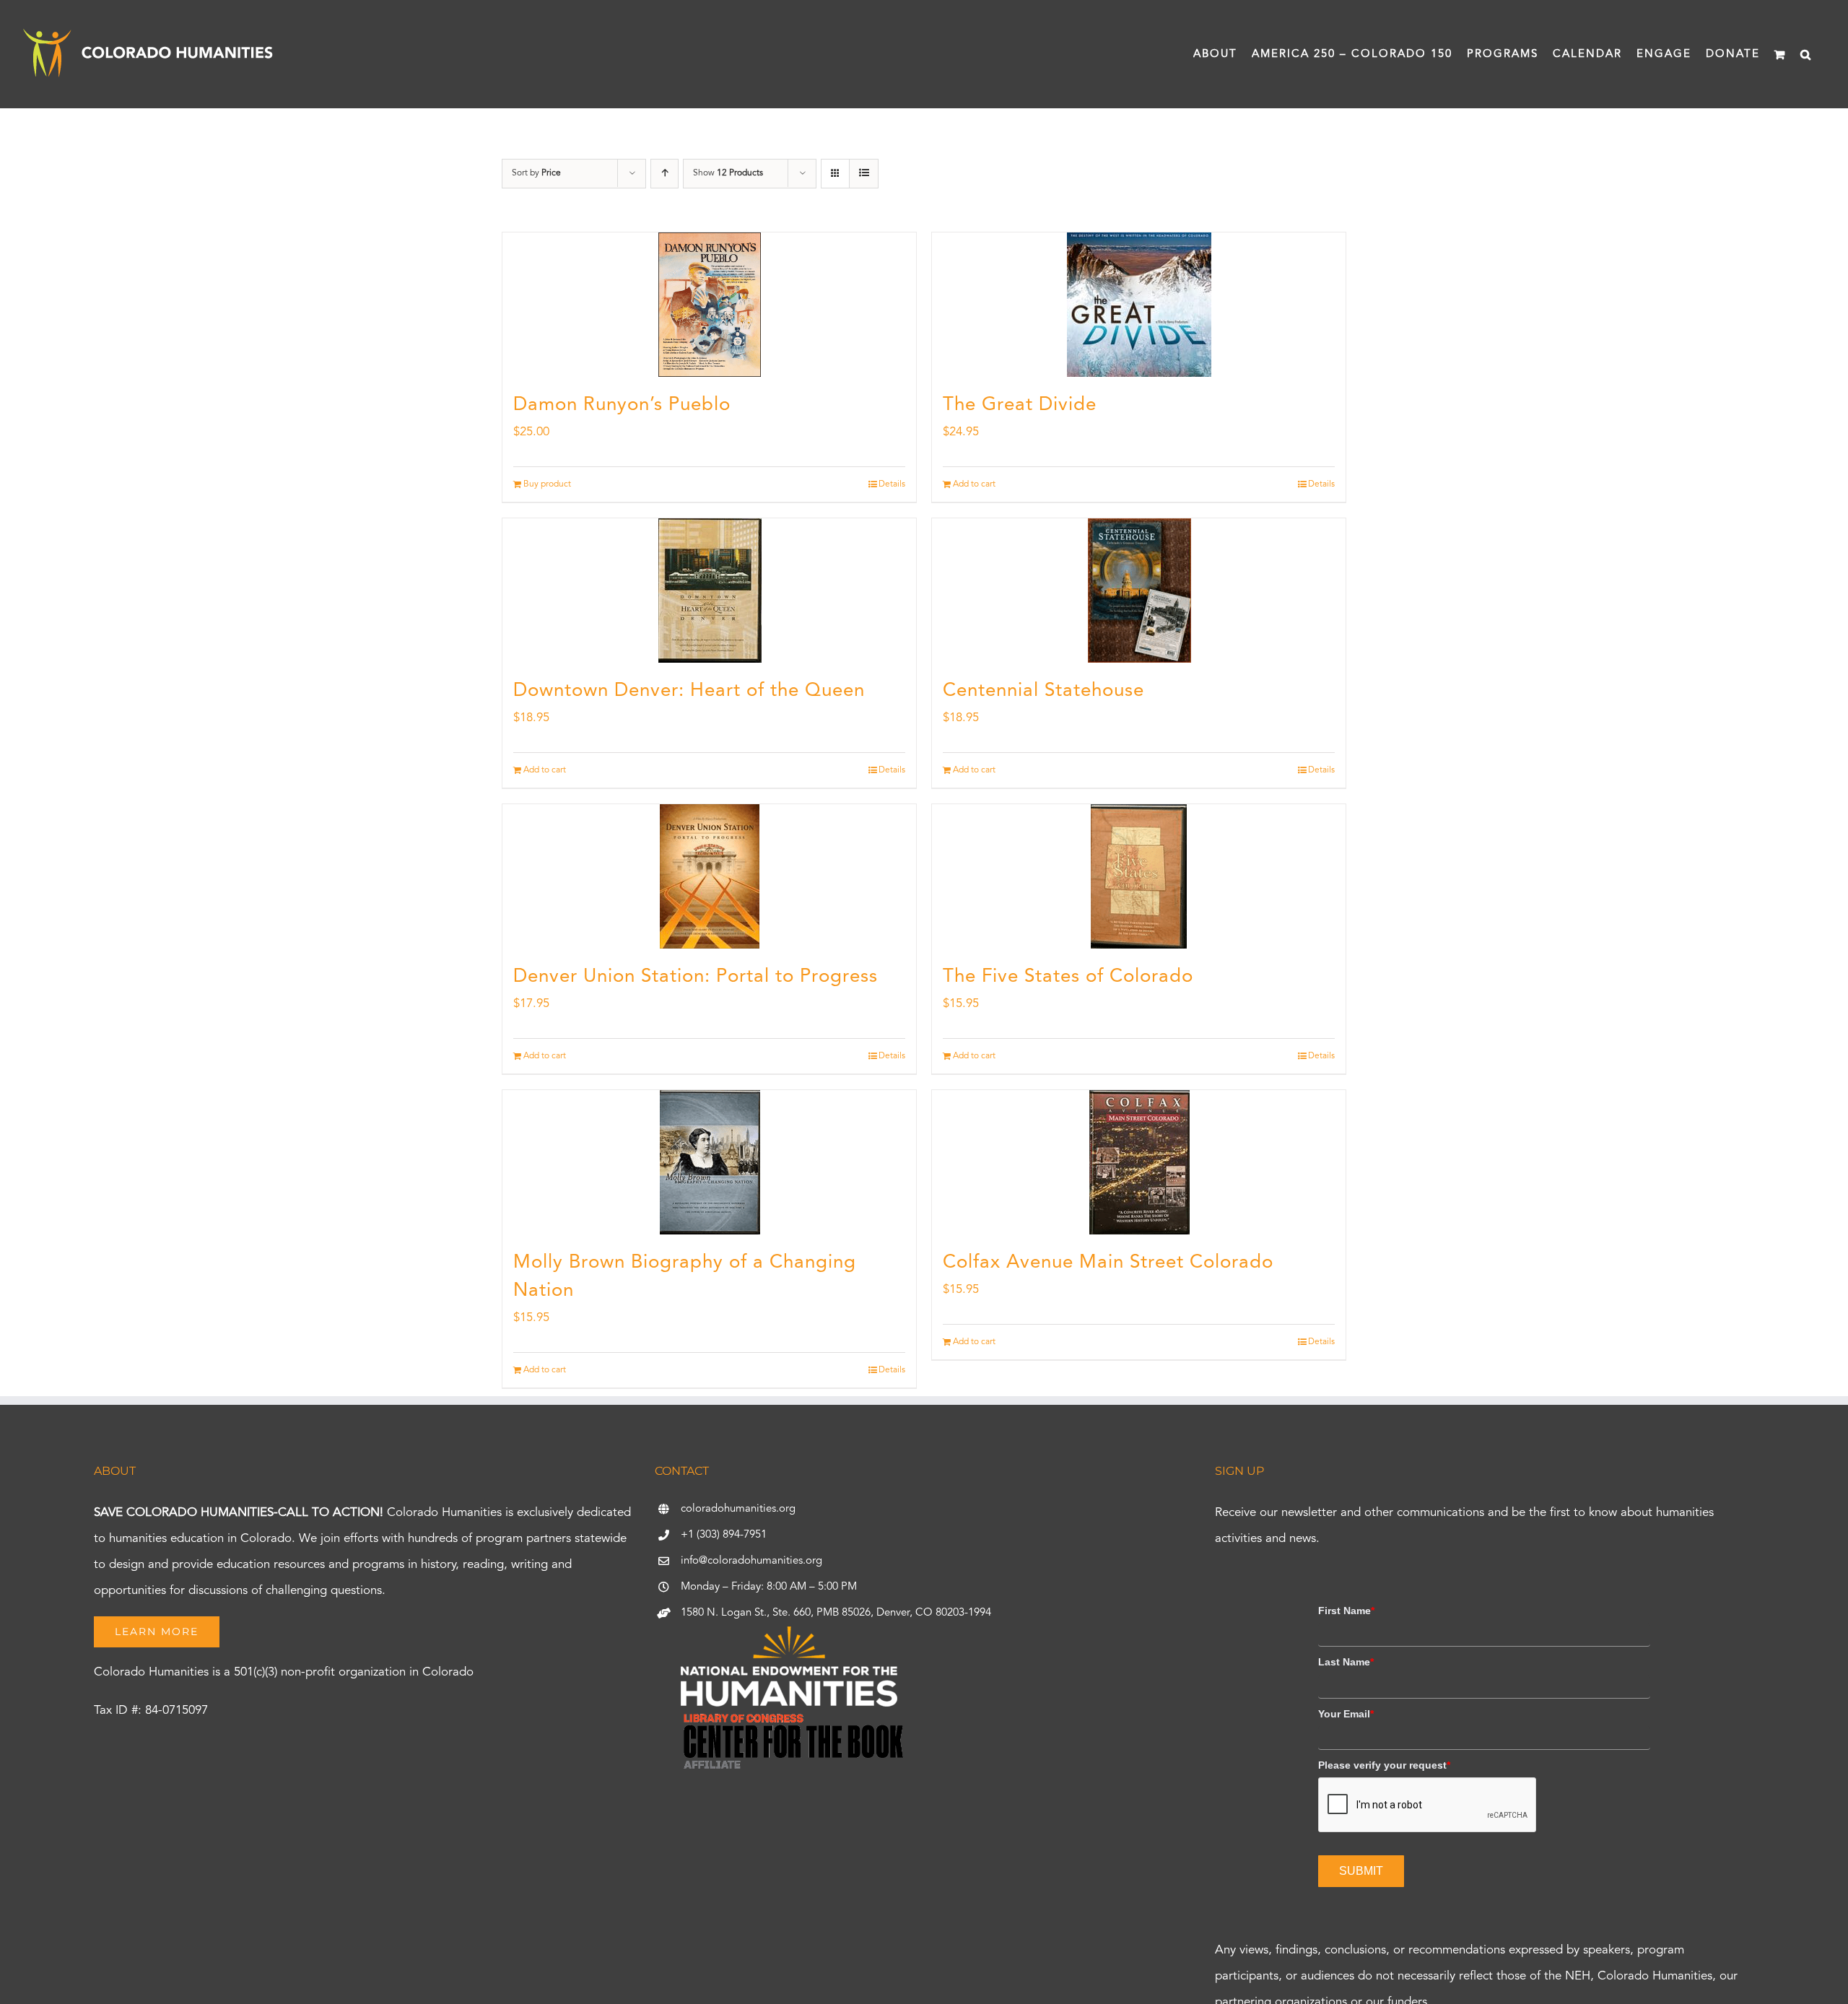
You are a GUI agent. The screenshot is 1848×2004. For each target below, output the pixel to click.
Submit (1361, 1871)
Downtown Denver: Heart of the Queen (689, 691)
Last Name (1346, 1662)
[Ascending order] (664, 174)
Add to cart (974, 484)
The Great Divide (1020, 405)
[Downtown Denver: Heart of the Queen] (709, 591)
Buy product (547, 484)
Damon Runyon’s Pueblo (622, 405)
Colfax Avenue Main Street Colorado (1108, 1263)
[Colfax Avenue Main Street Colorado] (1139, 1162)
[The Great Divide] (1139, 305)
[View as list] (864, 174)
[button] (1806, 54)
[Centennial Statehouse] (1139, 591)
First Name (1346, 1611)
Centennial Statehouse (1043, 691)
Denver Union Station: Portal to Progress (696, 977)
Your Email (1346, 1714)
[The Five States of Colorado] (1139, 876)
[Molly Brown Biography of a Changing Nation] (709, 1162)
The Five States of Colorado (1068, 977)
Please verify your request (1384, 1765)
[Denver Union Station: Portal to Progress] (709, 876)
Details (892, 484)
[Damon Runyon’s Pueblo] (709, 305)
